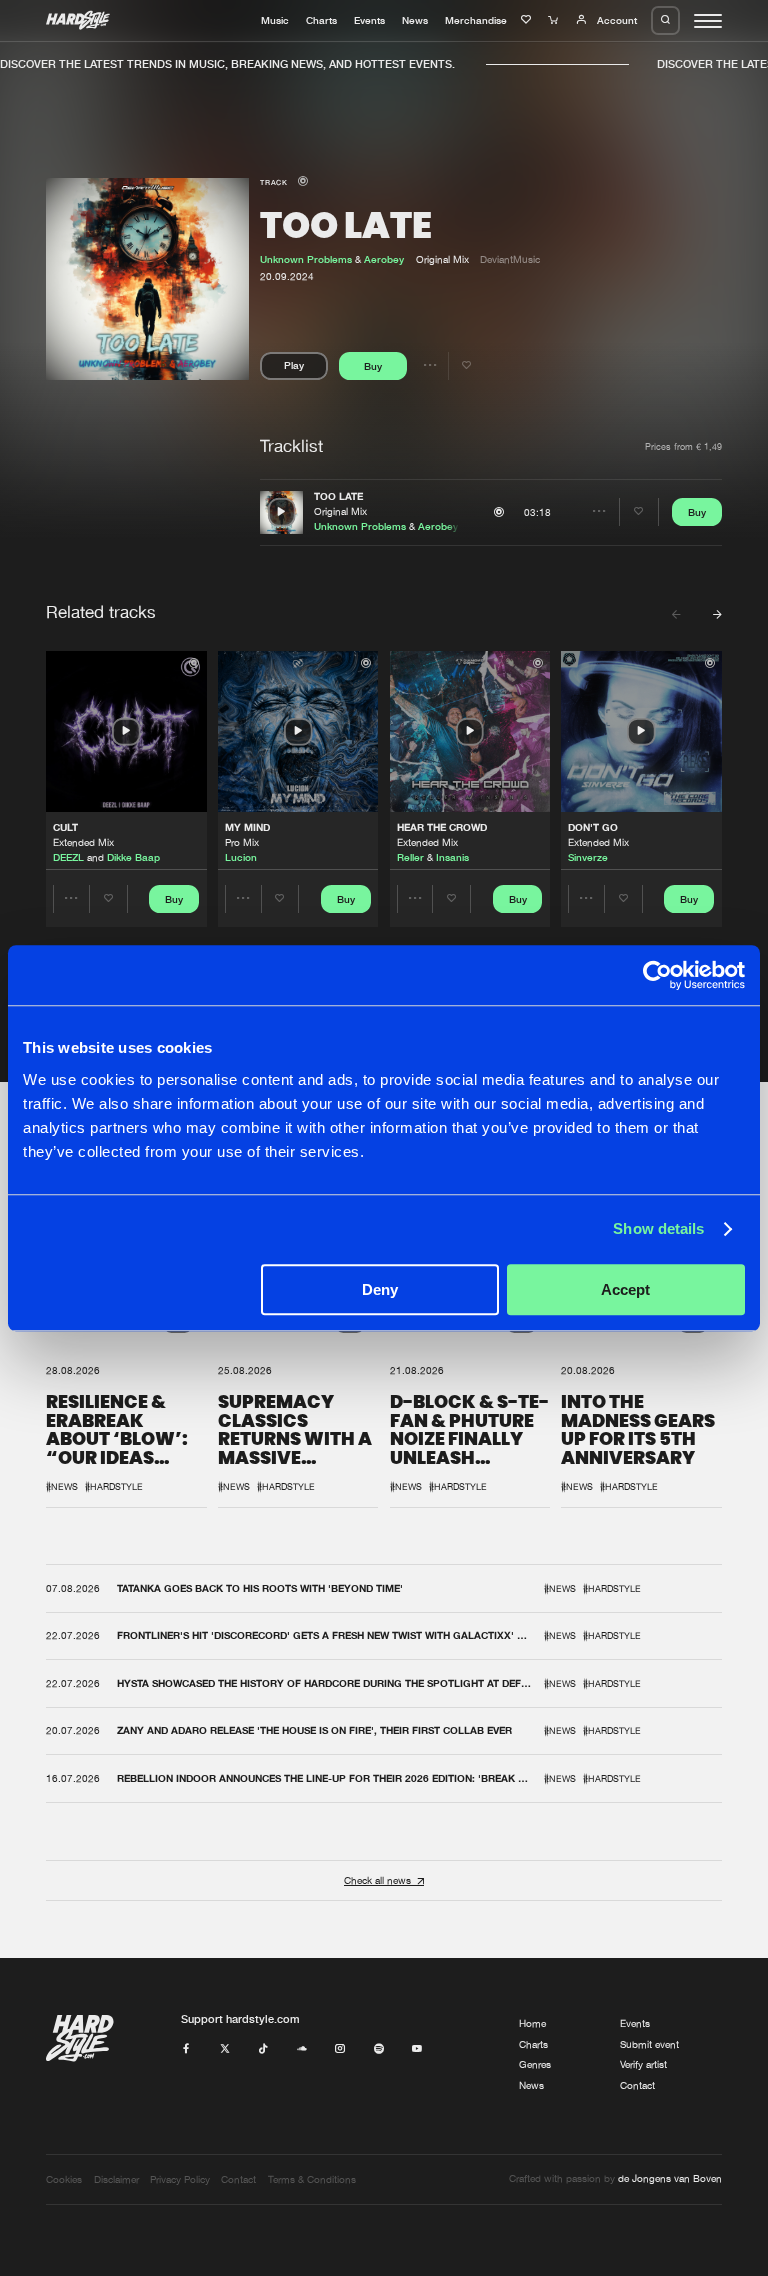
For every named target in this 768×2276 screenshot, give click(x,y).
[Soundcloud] (302, 2049)
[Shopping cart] (555, 20)
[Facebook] (186, 2049)
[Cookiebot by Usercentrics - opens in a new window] (657, 975)
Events (369, 20)
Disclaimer (116, 2179)
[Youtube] (417, 2049)
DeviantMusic (510, 259)
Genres (535, 2064)
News (415, 20)
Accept (625, 1289)
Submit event (649, 2044)
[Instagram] (340, 2049)
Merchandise (476, 20)
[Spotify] (379, 2049)
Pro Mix (242, 842)
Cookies (64, 2179)
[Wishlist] (528, 20)
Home (532, 2023)
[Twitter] (225, 2049)
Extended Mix (83, 842)
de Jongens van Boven (670, 2178)
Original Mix (340, 511)
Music (275, 20)
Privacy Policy (180, 2179)
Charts (321, 20)
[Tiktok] (263, 2049)
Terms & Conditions (312, 2179)
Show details (658, 1228)
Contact (637, 2085)
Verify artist (643, 2064)
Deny (380, 1289)
